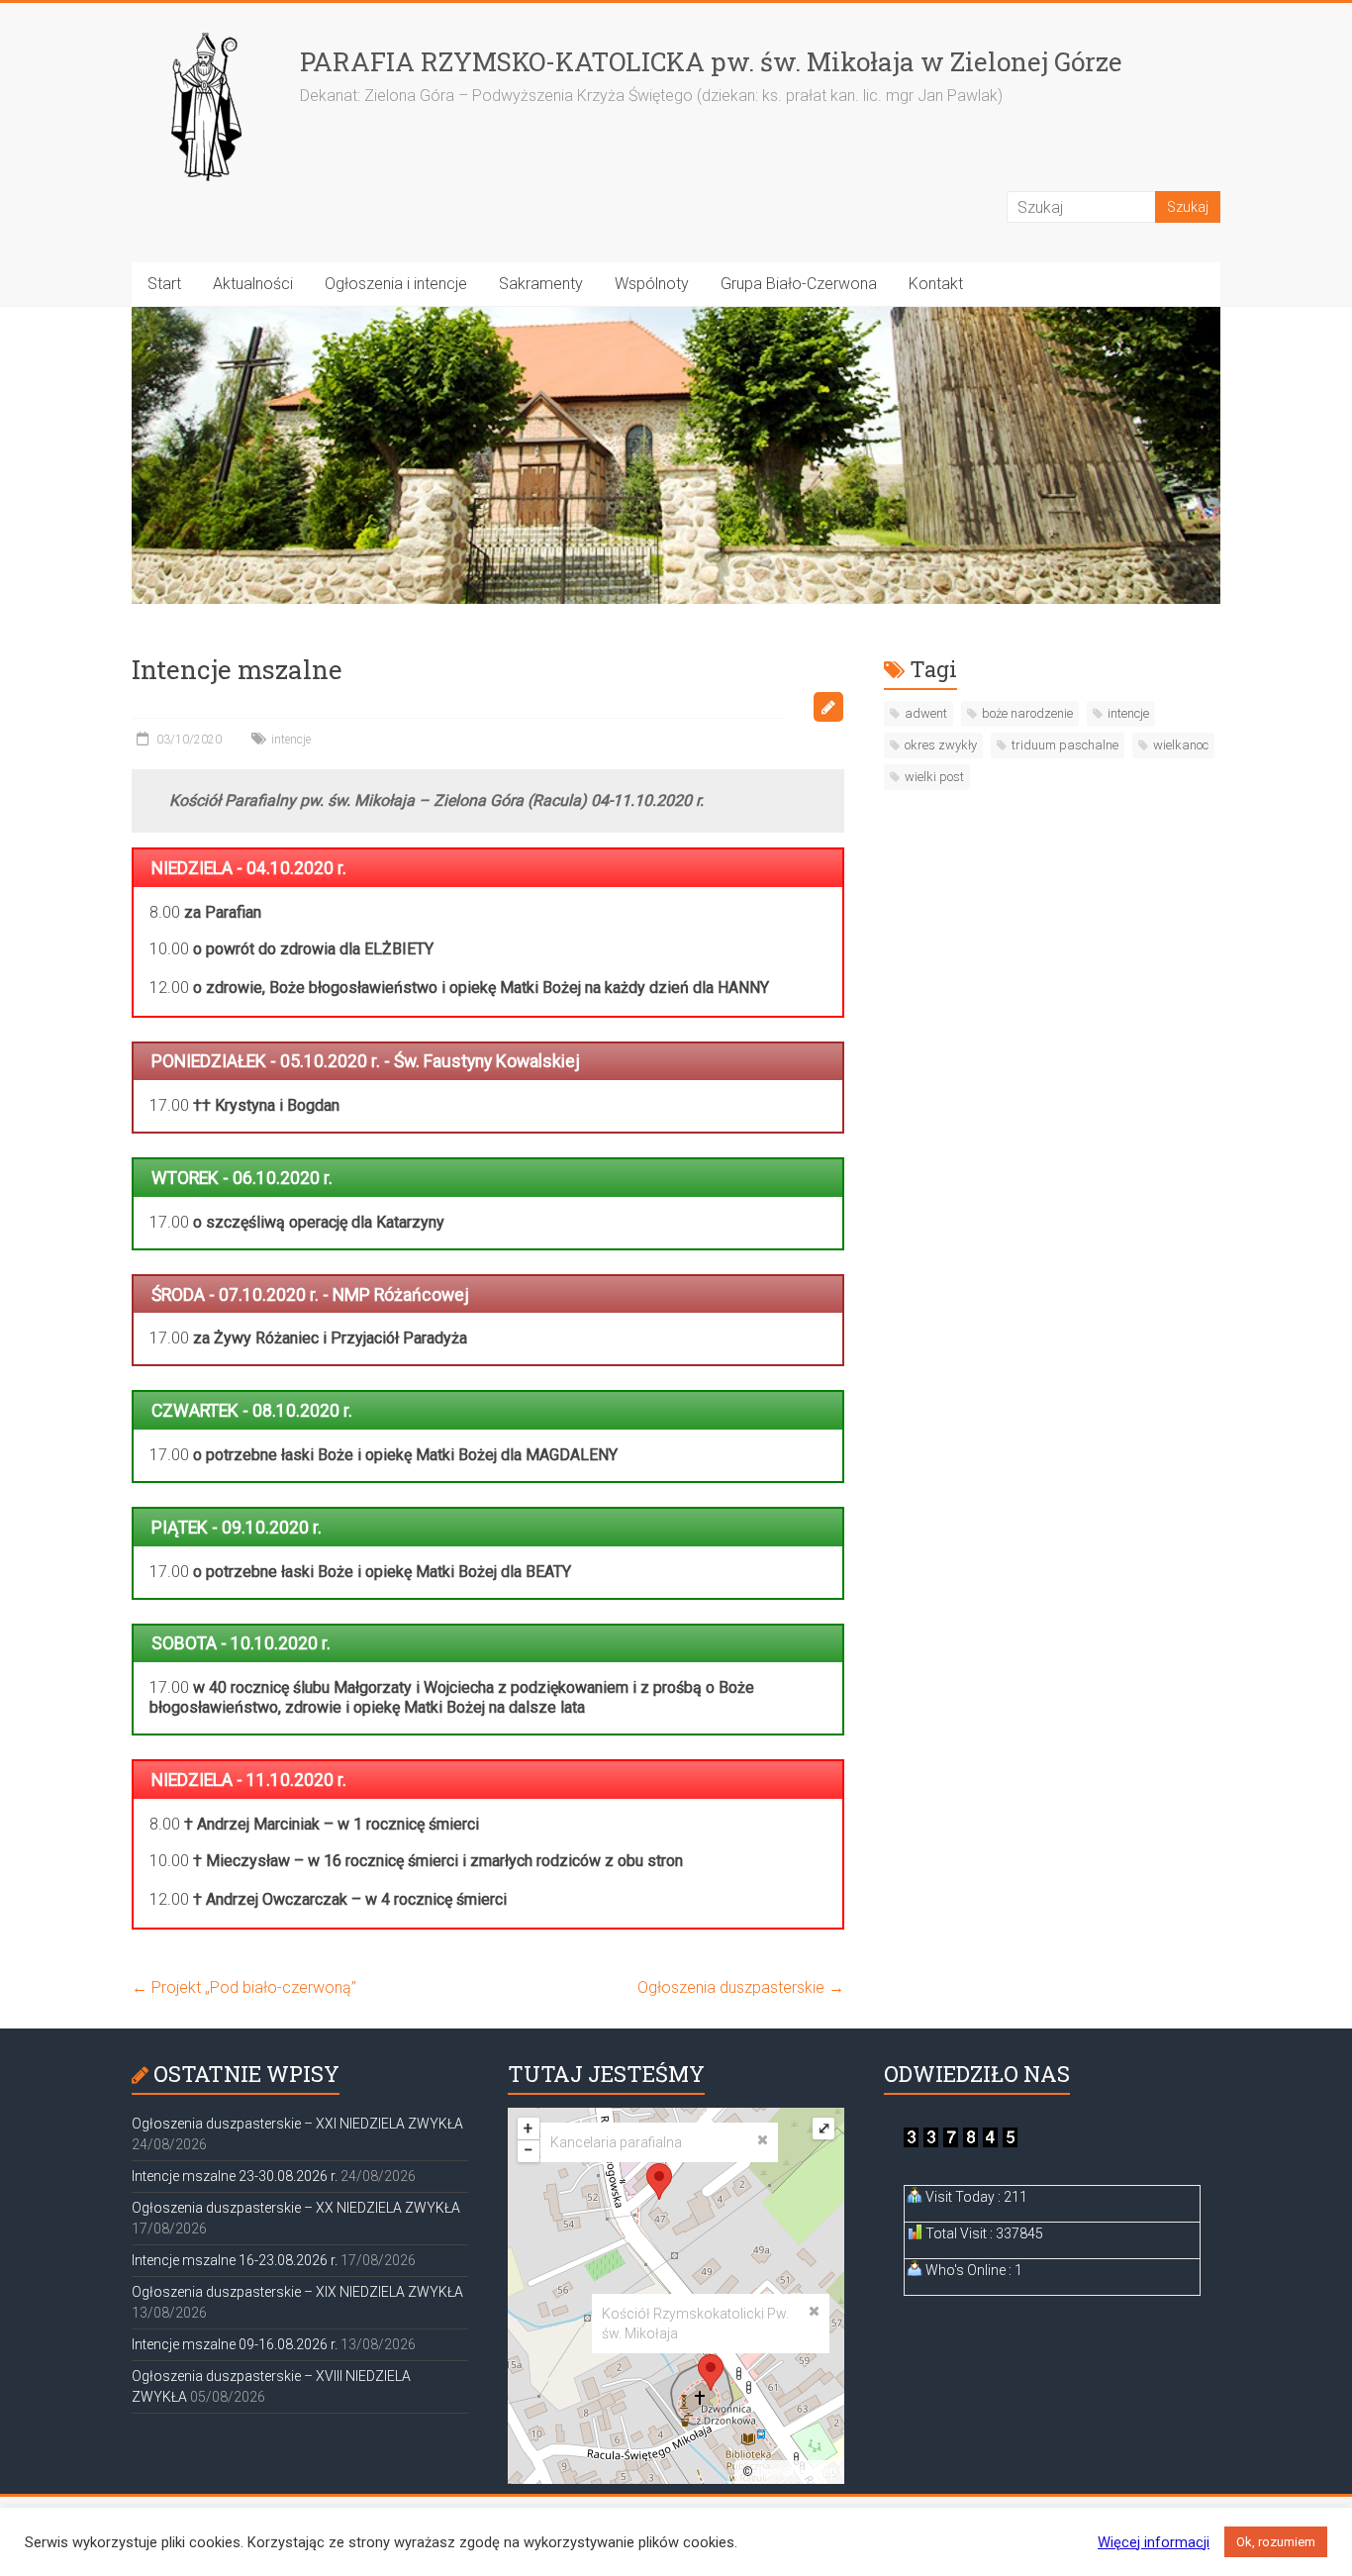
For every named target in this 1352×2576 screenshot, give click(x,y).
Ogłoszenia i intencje (396, 284)
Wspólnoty (652, 284)
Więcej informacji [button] (1154, 2542)
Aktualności (253, 284)
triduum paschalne (1065, 745)
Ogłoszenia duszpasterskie (741, 1987)
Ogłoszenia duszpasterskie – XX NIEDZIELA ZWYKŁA (296, 2208)
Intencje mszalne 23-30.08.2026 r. (235, 2176)
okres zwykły (941, 745)
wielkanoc (1181, 745)
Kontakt (936, 284)
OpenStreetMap (796, 2472)
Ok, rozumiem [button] (1276, 2542)
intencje (291, 740)
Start (164, 284)
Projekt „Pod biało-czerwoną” (244, 1987)
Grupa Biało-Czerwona (799, 284)
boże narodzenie (1027, 713)
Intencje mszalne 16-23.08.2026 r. (235, 2260)
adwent (926, 713)
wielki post (934, 777)
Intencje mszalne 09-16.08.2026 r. (235, 2344)
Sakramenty (541, 284)
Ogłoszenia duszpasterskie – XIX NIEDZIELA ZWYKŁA (297, 2292)
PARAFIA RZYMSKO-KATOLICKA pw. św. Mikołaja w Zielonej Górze (711, 61)
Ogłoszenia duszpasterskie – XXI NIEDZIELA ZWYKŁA (297, 2124)
